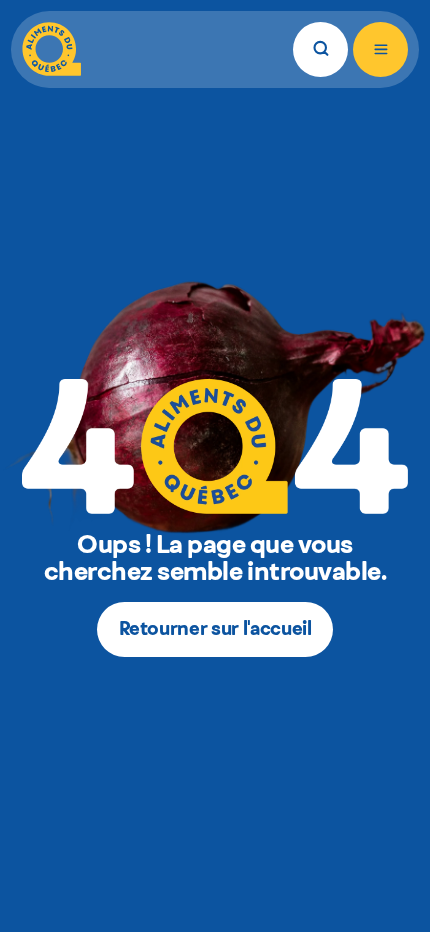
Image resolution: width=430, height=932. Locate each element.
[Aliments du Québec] (51, 49)
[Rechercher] (320, 49)
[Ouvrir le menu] (380, 49)
